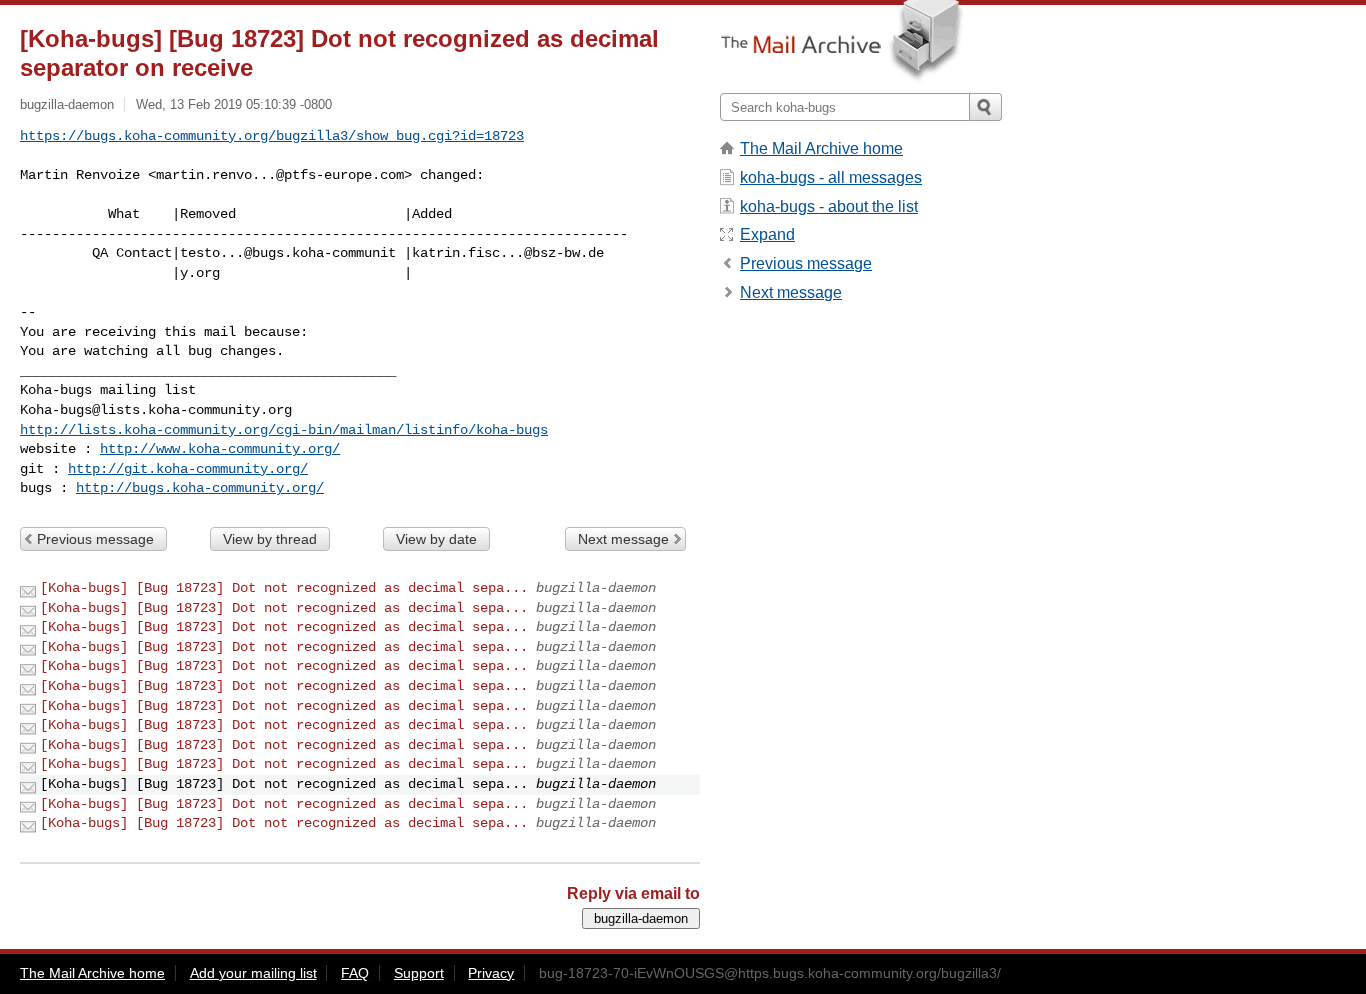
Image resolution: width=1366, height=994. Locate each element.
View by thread (270, 539)
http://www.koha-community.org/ (220, 449)
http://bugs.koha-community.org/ (200, 488)
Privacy (491, 973)
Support (419, 973)
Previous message (95, 539)
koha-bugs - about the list (829, 206)
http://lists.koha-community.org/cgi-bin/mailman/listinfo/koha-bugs (284, 430)
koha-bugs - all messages (831, 177)
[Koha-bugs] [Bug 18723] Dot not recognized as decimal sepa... (284, 588)
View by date (436, 539)
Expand (767, 234)
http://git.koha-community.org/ (188, 469)
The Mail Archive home (821, 148)
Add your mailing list (253, 973)
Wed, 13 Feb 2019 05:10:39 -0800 (234, 104)
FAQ (355, 973)
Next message (623, 539)
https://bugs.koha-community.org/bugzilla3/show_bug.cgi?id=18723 (272, 136)
